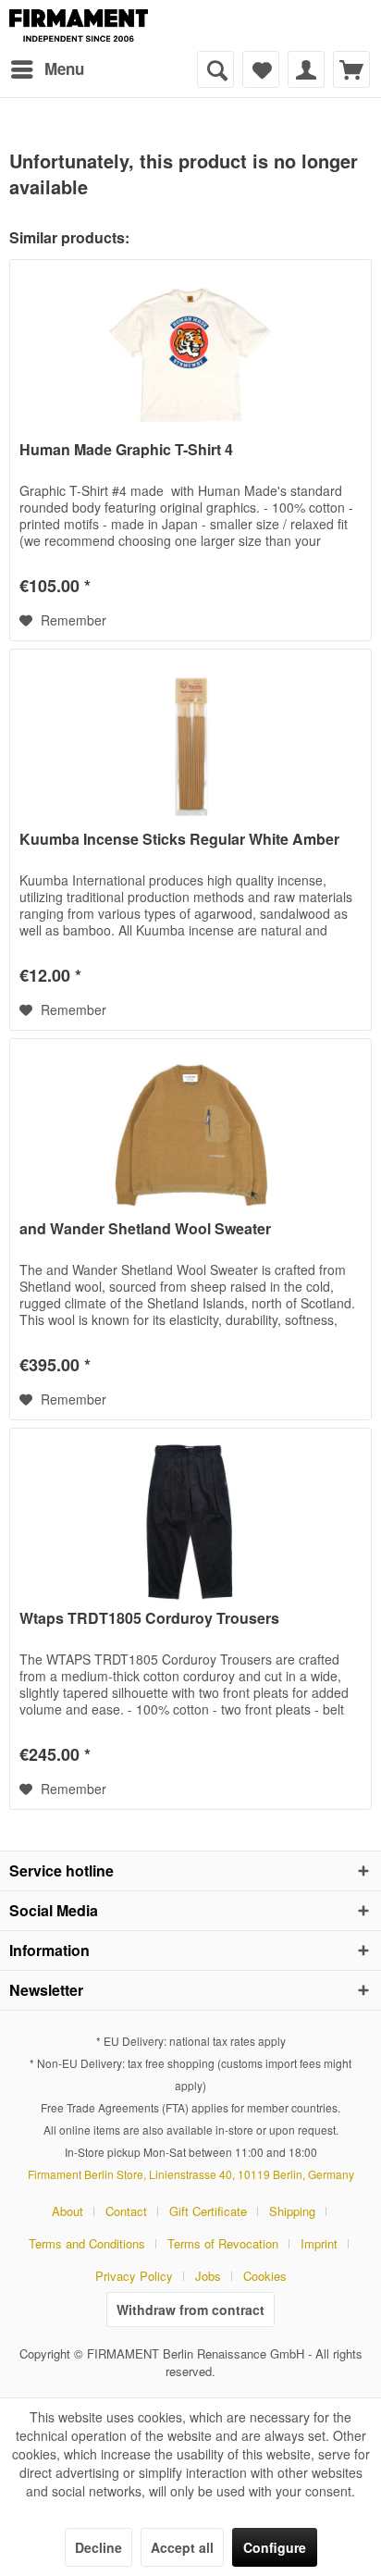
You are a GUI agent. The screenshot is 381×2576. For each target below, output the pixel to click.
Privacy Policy (134, 2276)
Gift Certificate (208, 2211)
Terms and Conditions (87, 2243)
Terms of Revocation (223, 2243)
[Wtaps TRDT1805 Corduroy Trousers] (190, 1521)
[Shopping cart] (351, 69)
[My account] (306, 69)
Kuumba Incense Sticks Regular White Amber (179, 840)
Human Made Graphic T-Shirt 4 (126, 450)
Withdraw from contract (190, 2310)
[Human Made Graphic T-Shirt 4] (190, 353)
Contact (126, 2211)
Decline (98, 2547)
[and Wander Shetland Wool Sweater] (190, 1132)
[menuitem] (47, 69)
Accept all (182, 2547)
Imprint (319, 2243)
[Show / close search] (215, 69)
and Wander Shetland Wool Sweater (145, 1229)
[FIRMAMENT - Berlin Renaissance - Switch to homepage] (79, 25)
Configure (275, 2547)
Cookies (265, 2276)
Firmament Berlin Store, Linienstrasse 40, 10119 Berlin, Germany (191, 2174)
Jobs (208, 2276)
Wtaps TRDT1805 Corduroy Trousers (149, 1619)
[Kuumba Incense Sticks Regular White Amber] (190, 742)
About (68, 2211)
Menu (64, 68)
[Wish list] (261, 69)
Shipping (292, 2211)
